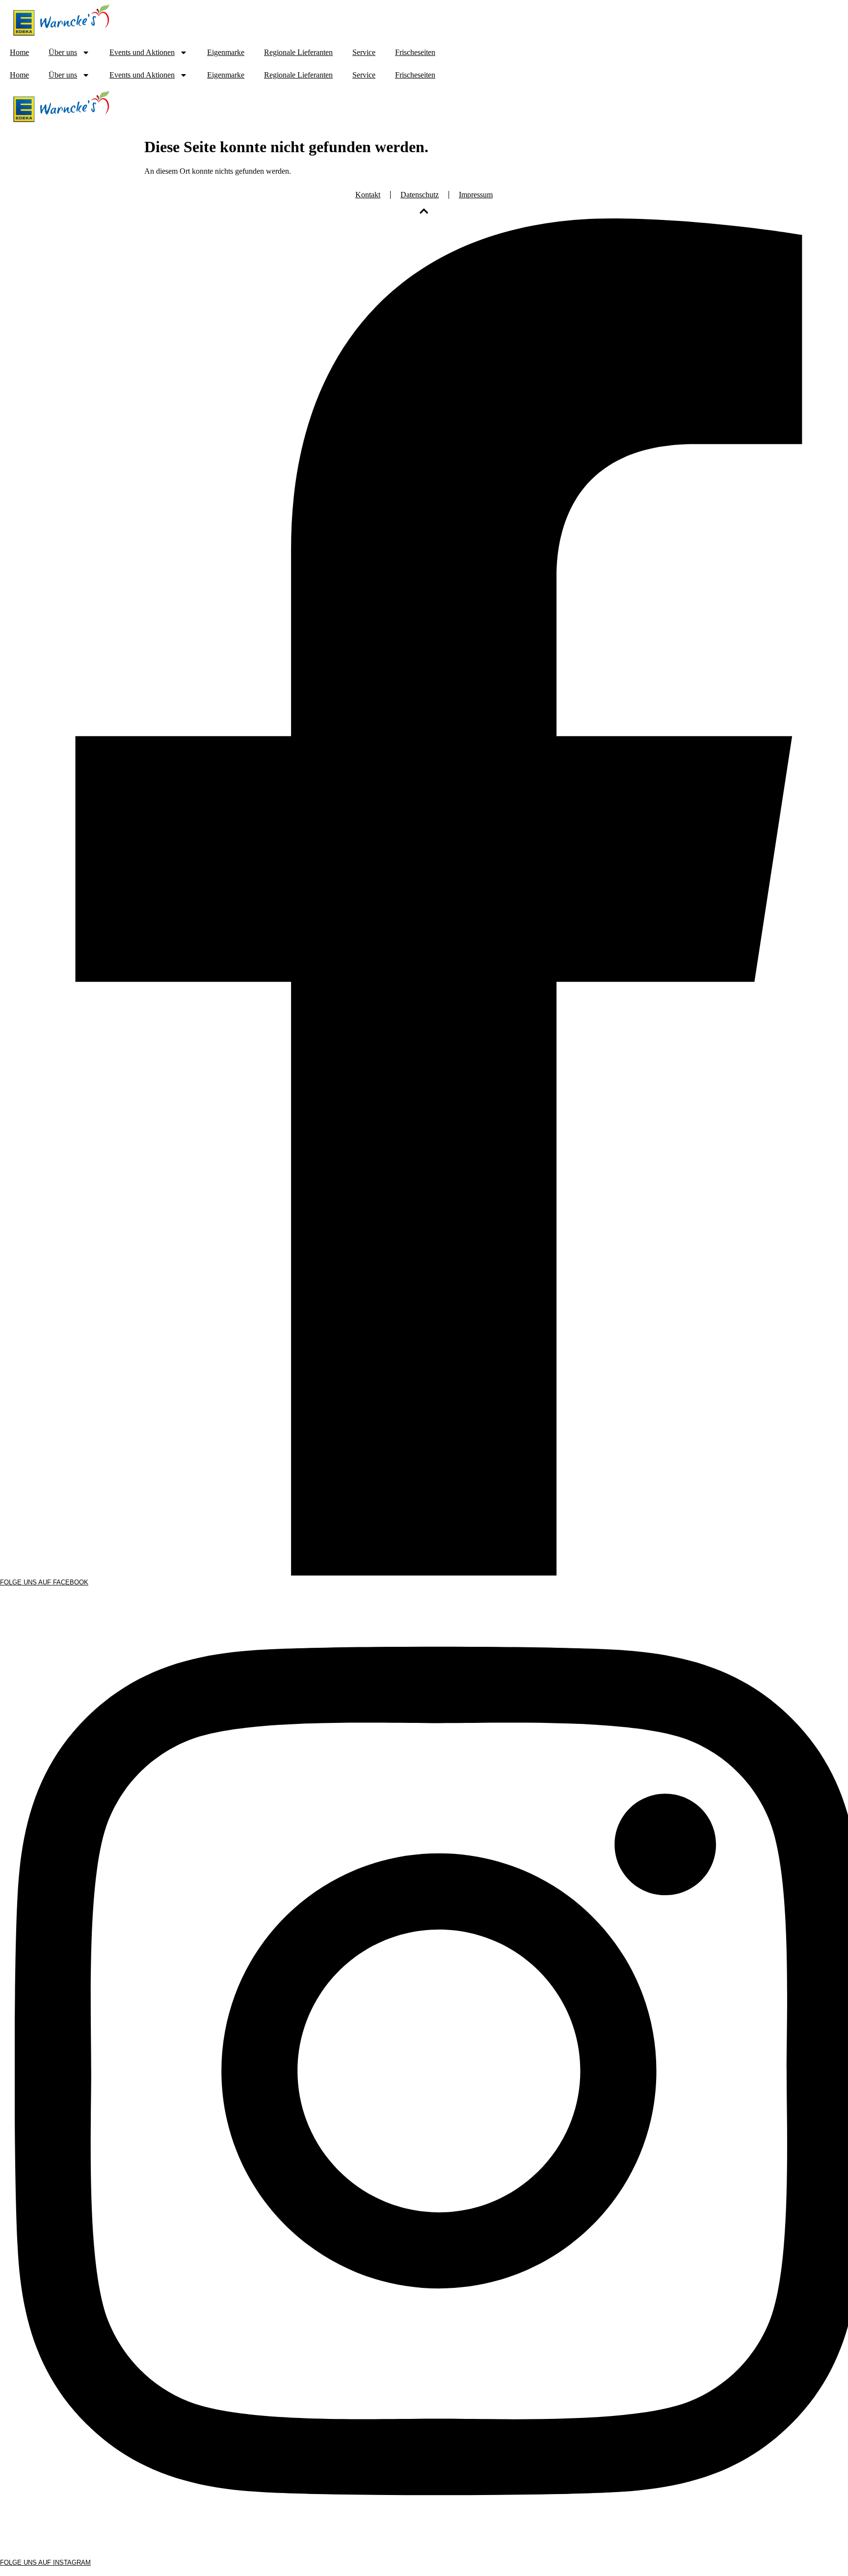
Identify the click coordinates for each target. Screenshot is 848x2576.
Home (19, 52)
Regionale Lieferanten (298, 52)
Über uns (63, 52)
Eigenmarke (226, 52)
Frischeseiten (415, 52)
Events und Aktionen (142, 52)
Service (364, 52)
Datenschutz (420, 195)
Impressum (476, 195)
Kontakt (368, 195)
